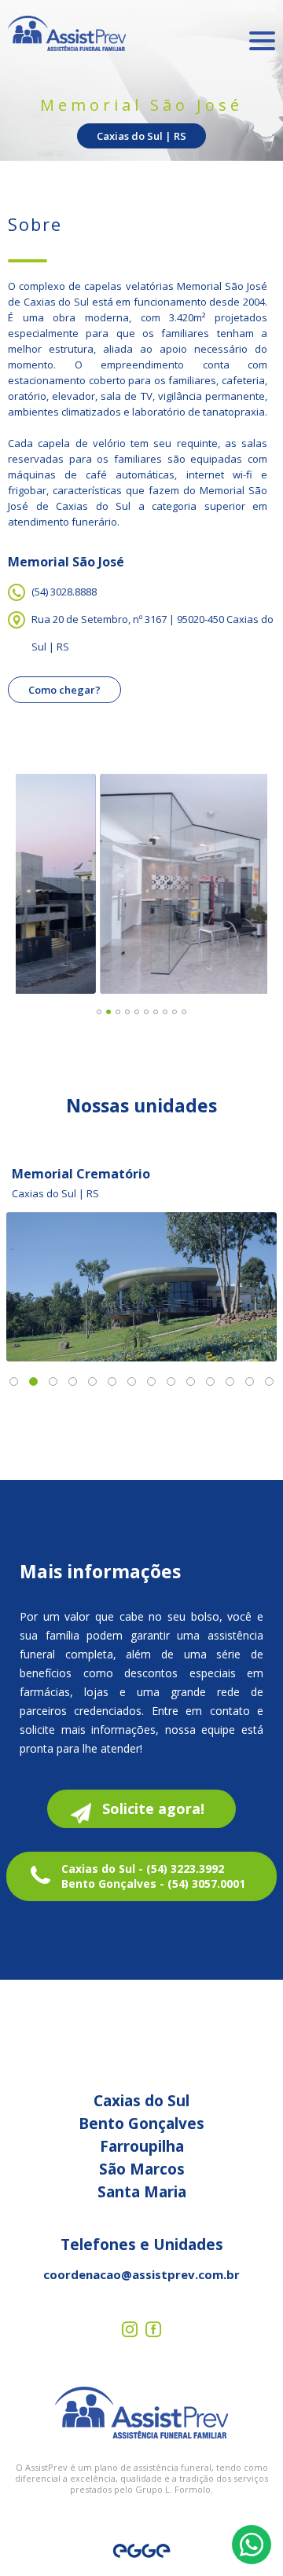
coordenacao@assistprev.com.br (141, 2274)
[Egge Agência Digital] (141, 2551)
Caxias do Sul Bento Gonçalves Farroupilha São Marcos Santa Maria (141, 2146)
